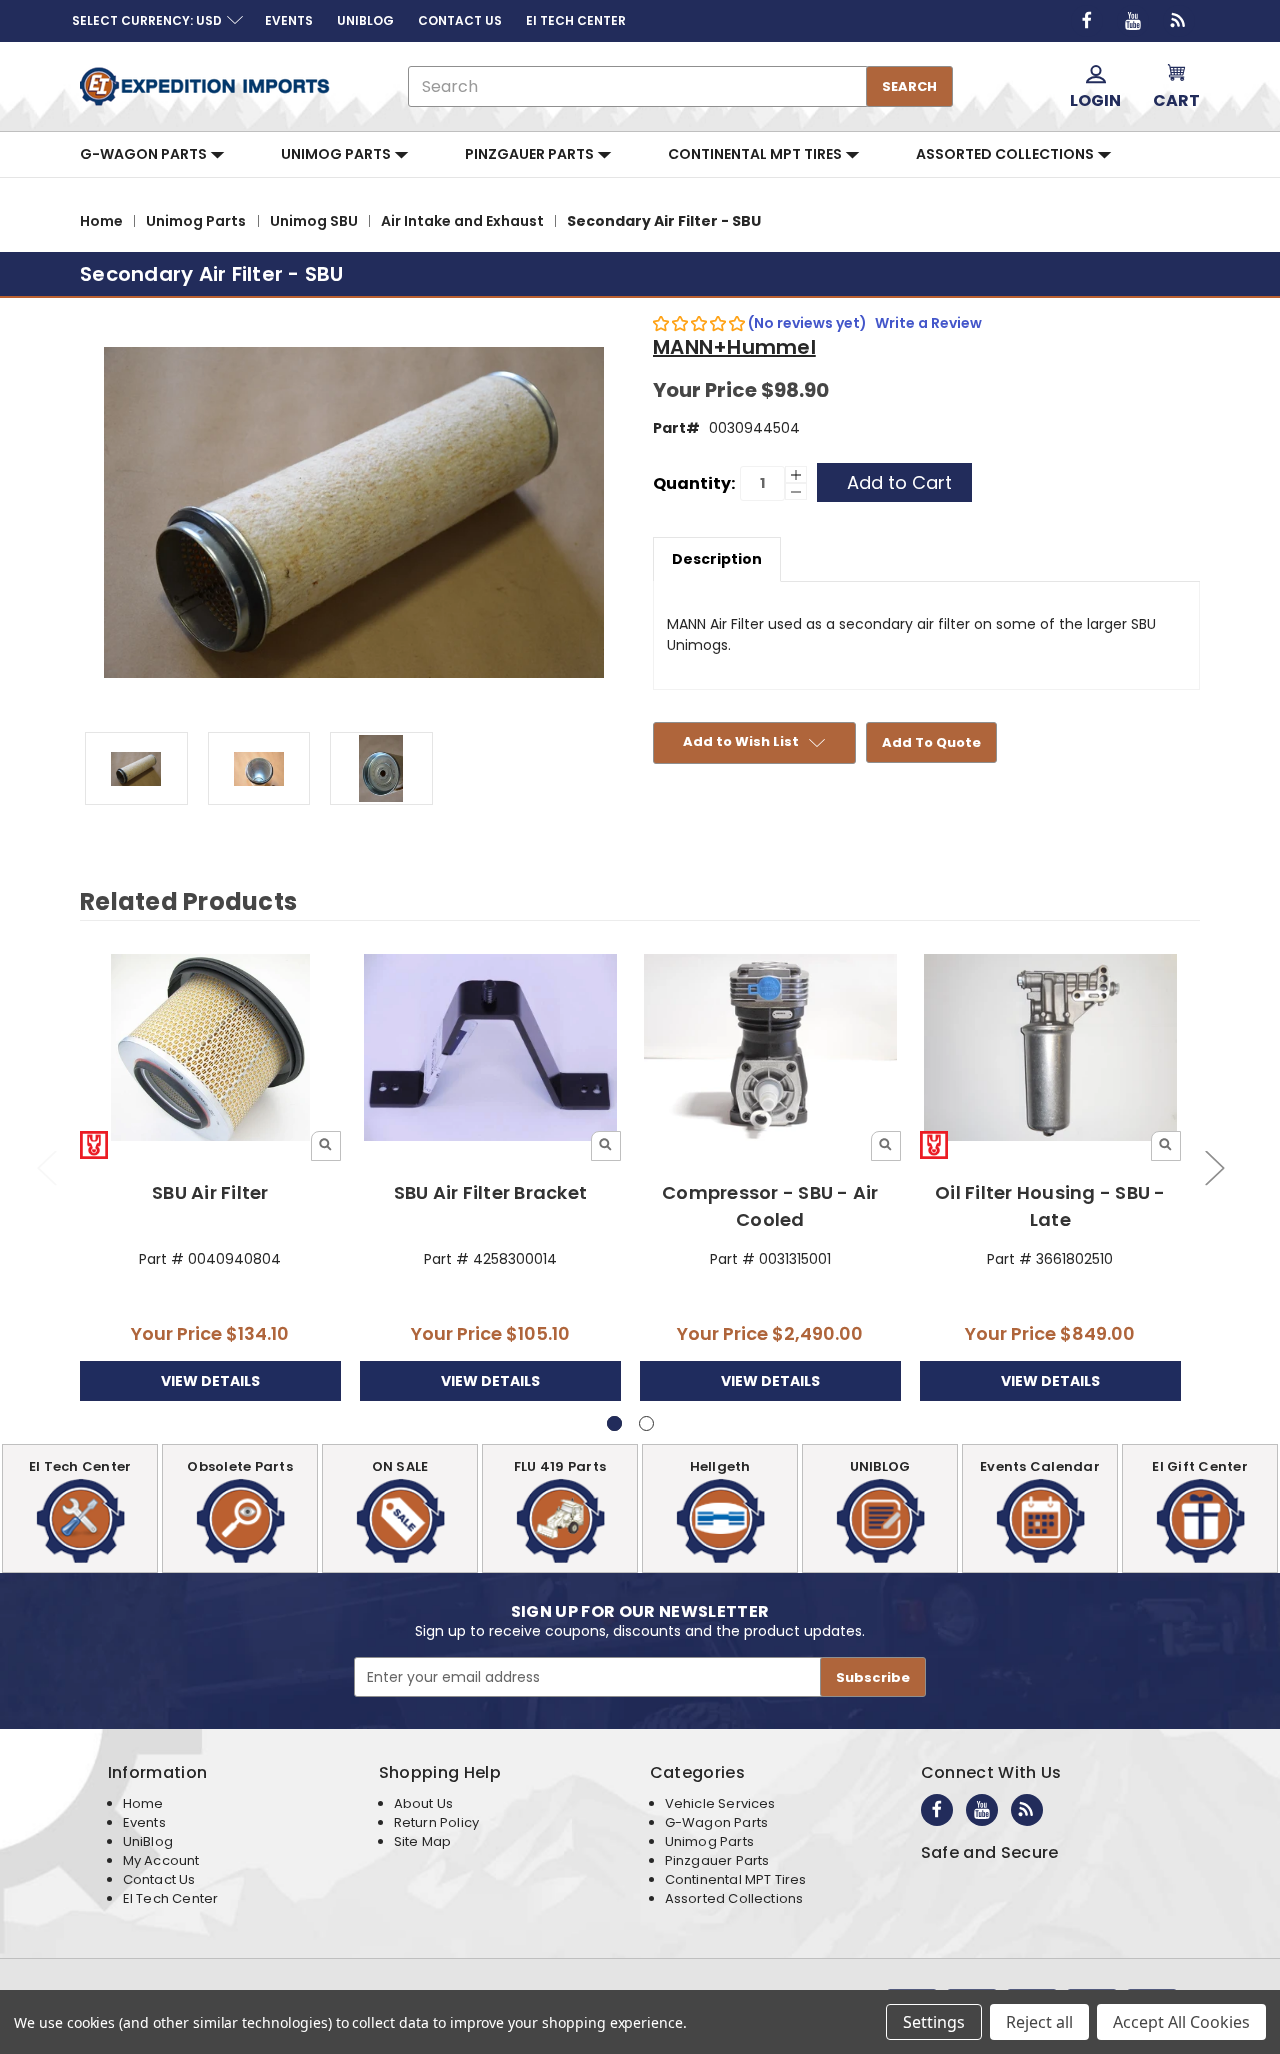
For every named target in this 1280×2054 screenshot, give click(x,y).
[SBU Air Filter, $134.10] (210, 1049)
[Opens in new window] (1087, 21)
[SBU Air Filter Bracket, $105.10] (490, 1049)
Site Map (422, 1841)
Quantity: (694, 483)
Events (144, 1822)
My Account (161, 1860)
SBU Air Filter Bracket (491, 1192)
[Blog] (1179, 21)
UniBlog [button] (365, 20)
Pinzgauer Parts (531, 154)
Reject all (1039, 2022)
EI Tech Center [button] (576, 20)
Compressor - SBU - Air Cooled (770, 1206)
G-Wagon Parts (145, 154)
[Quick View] (326, 1146)
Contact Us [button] (460, 20)
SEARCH (909, 86)
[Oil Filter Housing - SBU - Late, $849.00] (1050, 1049)
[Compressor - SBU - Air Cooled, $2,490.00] (770, 1049)
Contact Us (159, 1879)
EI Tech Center (171, 1898)
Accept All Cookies (1181, 2022)
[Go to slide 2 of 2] (46, 1167)
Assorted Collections (1006, 154)
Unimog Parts (337, 154)
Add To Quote (931, 742)
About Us (423, 1803)
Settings (934, 2022)
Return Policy (436, 1822)
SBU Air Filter (210, 1192)
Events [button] (289, 20)
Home (143, 1803)
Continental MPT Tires (756, 154)
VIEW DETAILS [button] (210, 1381)
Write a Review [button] (928, 323)
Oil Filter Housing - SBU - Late (1050, 1206)
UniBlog (148, 1841)
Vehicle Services (720, 1803)
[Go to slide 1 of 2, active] (614, 1423)
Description (717, 559)
